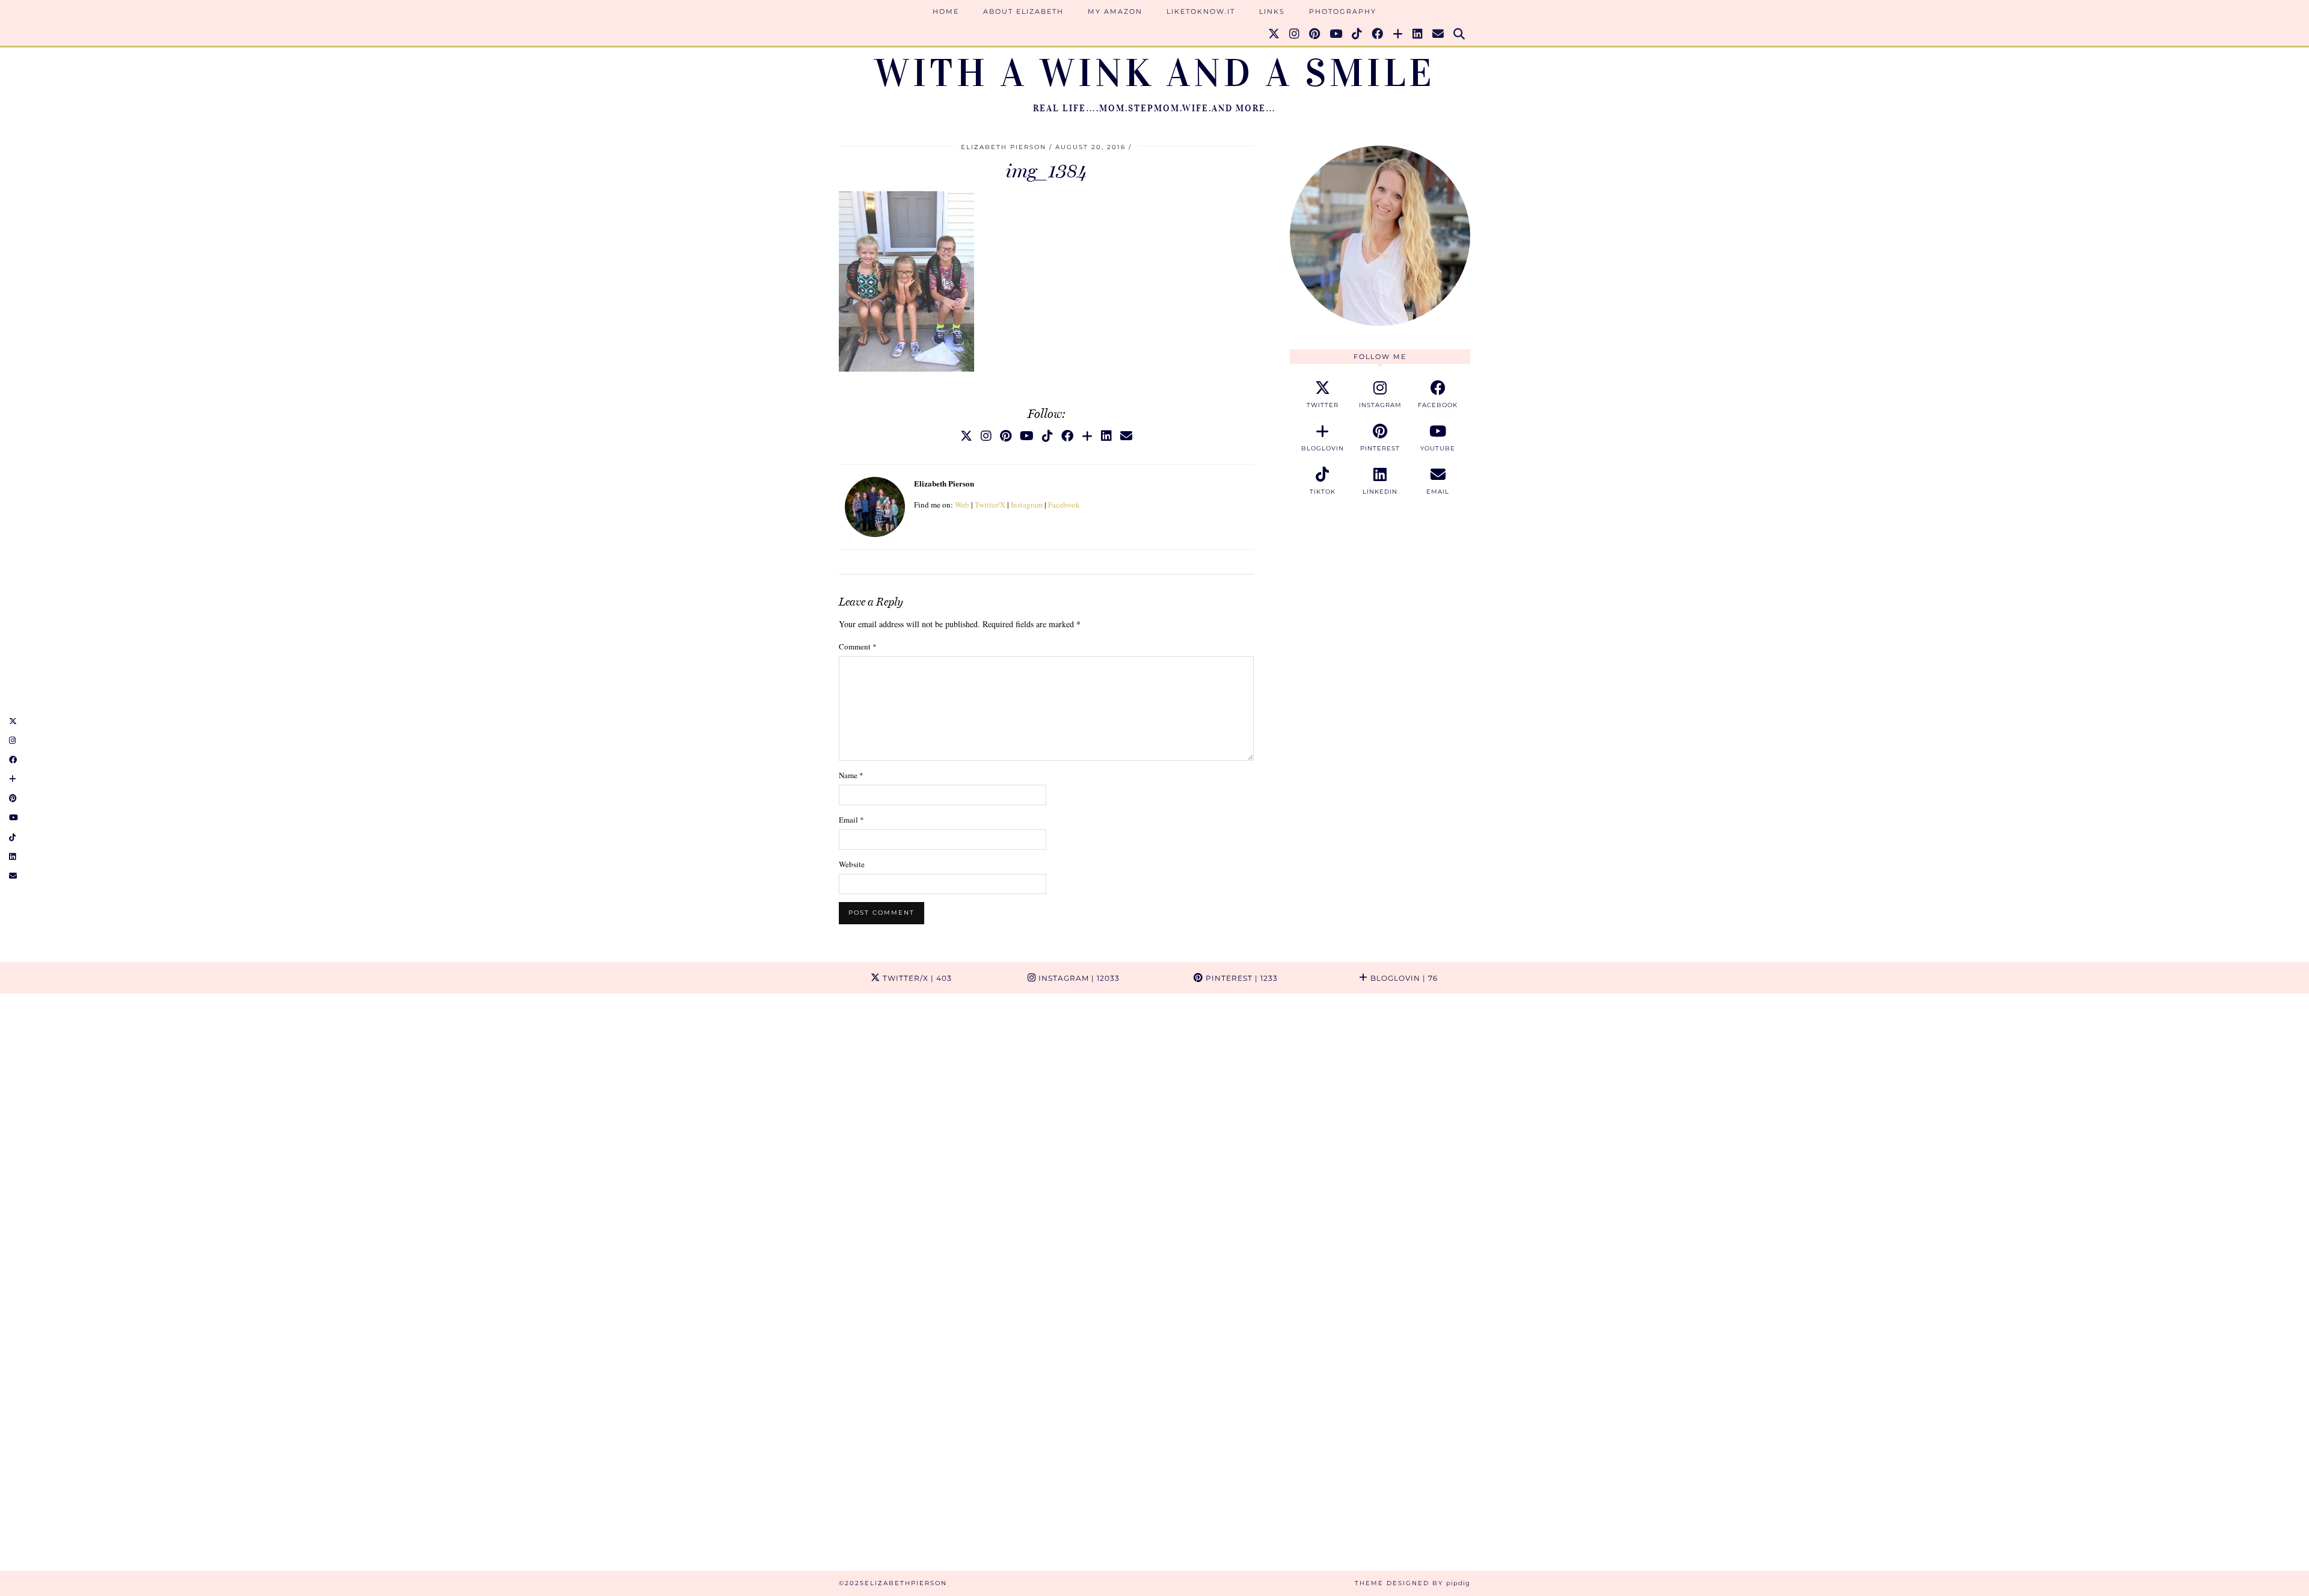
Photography (1343, 11)
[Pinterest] (1315, 34)
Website (852, 864)
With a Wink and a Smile (1155, 73)
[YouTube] (1336, 34)
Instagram (1027, 505)
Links (1272, 11)
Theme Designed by (1412, 1583)
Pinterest (1240, 978)
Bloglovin (1403, 978)
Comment (858, 646)
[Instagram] (1295, 34)
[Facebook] (1378, 34)
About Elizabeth (1023, 11)
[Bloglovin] (1398, 34)
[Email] (1439, 34)
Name (851, 775)
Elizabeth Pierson (1004, 147)
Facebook (1064, 505)
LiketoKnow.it (1201, 11)
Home (946, 11)
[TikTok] (1357, 34)
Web (962, 505)
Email (851, 820)
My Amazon (1115, 11)
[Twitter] (1274, 34)
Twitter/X (990, 505)
